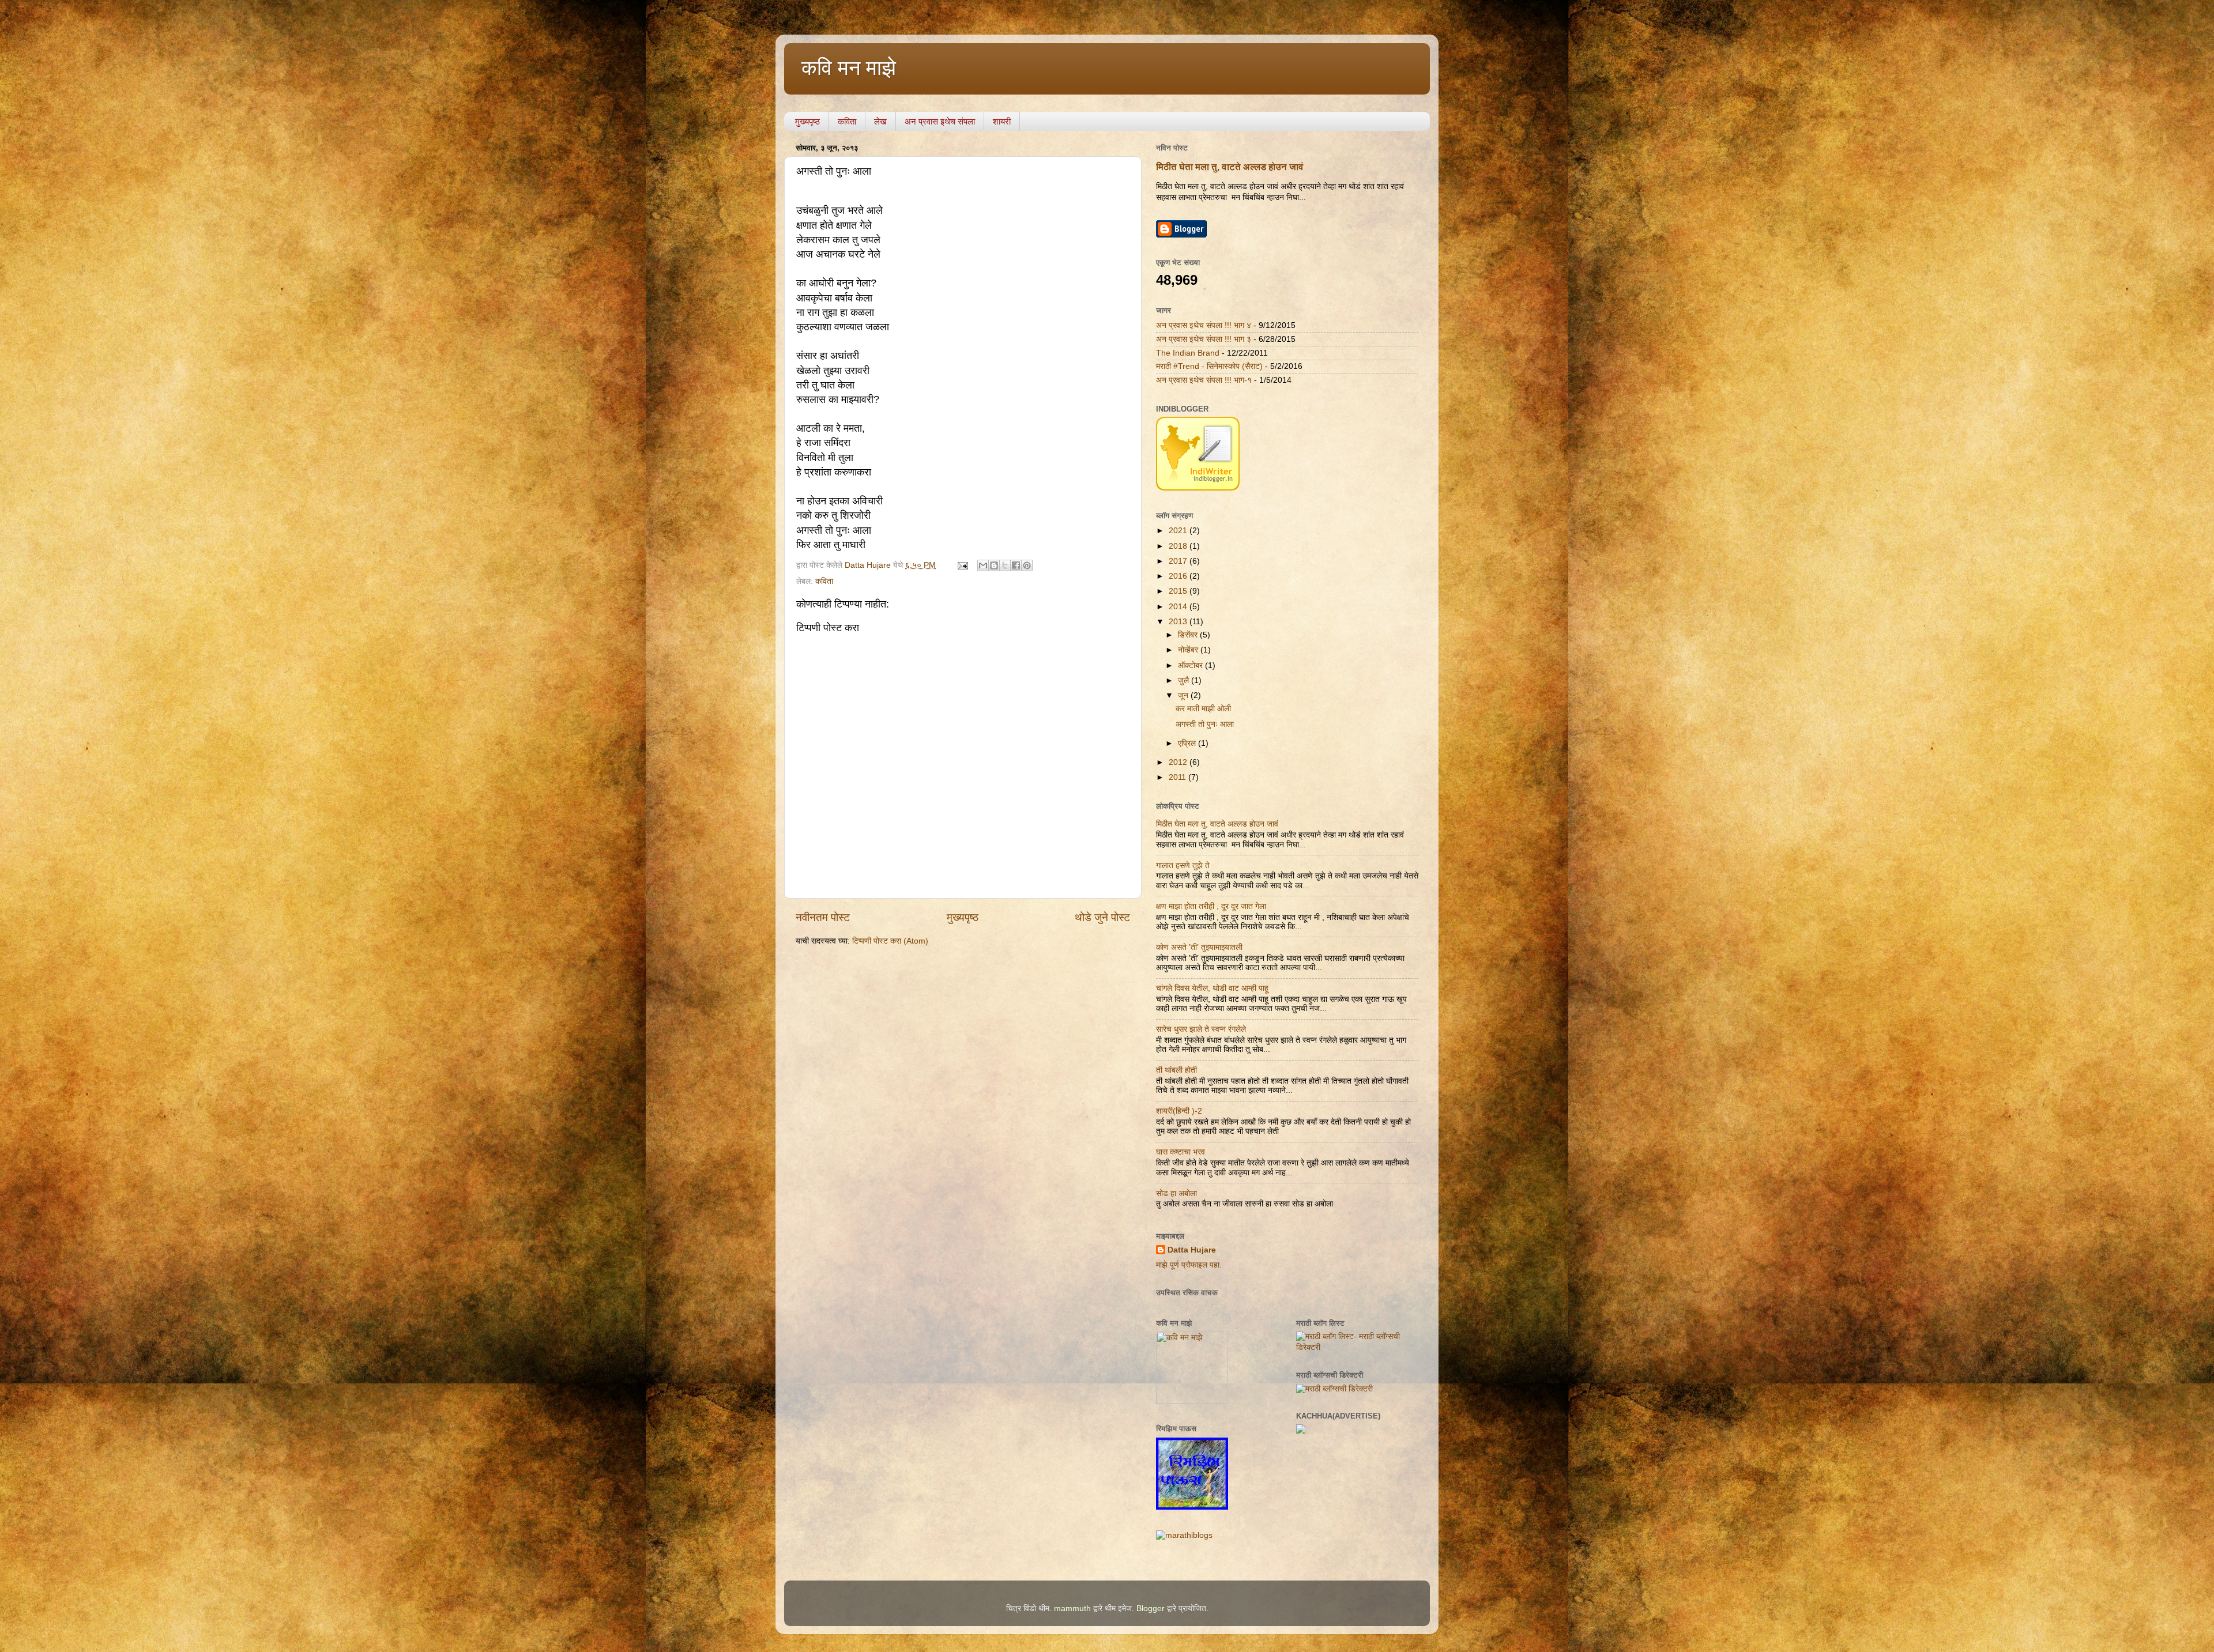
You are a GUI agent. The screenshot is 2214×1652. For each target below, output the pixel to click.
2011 (1178, 777)
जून (1184, 695)
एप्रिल (1188, 743)
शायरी (1002, 121)
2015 (1179, 591)
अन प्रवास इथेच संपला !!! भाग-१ (1204, 380)
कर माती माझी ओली (1203, 709)
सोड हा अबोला (1176, 1193)
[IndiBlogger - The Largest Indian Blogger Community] (1198, 488)
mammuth (1072, 1608)
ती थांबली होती (1176, 1070)
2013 (1179, 622)
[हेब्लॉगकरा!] (994, 565)
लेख (880, 121)
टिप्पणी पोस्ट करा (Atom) (890, 941)
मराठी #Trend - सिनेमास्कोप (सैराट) (1209, 366)
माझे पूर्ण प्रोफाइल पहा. (1189, 1265)
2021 (1179, 531)
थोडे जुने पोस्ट (1102, 917)
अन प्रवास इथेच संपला (940, 121)
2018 (1179, 546)
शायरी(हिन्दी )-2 (1179, 1111)
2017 (1179, 561)
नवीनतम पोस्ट (823, 917)
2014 (1179, 607)
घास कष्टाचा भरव (1181, 1152)
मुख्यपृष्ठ (807, 121)
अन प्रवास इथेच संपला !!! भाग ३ (1204, 339)
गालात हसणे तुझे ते (1183, 865)
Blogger (1151, 1608)
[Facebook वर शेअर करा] (1016, 565)
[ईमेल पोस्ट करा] (962, 565)
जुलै (1185, 680)
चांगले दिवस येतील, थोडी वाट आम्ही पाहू (1212, 988)
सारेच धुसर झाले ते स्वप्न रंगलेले (1201, 1029)
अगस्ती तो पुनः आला (1205, 724)
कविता (847, 121)
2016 (1179, 576)
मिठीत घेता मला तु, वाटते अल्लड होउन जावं (1230, 167)
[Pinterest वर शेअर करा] (1027, 565)
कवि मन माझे (849, 68)
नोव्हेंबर (1189, 650)
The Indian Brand (1188, 353)
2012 (1179, 762)
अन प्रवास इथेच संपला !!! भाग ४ (1204, 325)
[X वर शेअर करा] (1005, 565)
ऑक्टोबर (1191, 665)
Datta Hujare (1192, 1250)
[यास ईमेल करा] (983, 565)
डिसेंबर (1189, 635)
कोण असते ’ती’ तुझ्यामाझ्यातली (1199, 947)
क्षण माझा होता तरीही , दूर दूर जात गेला (1211, 906)
